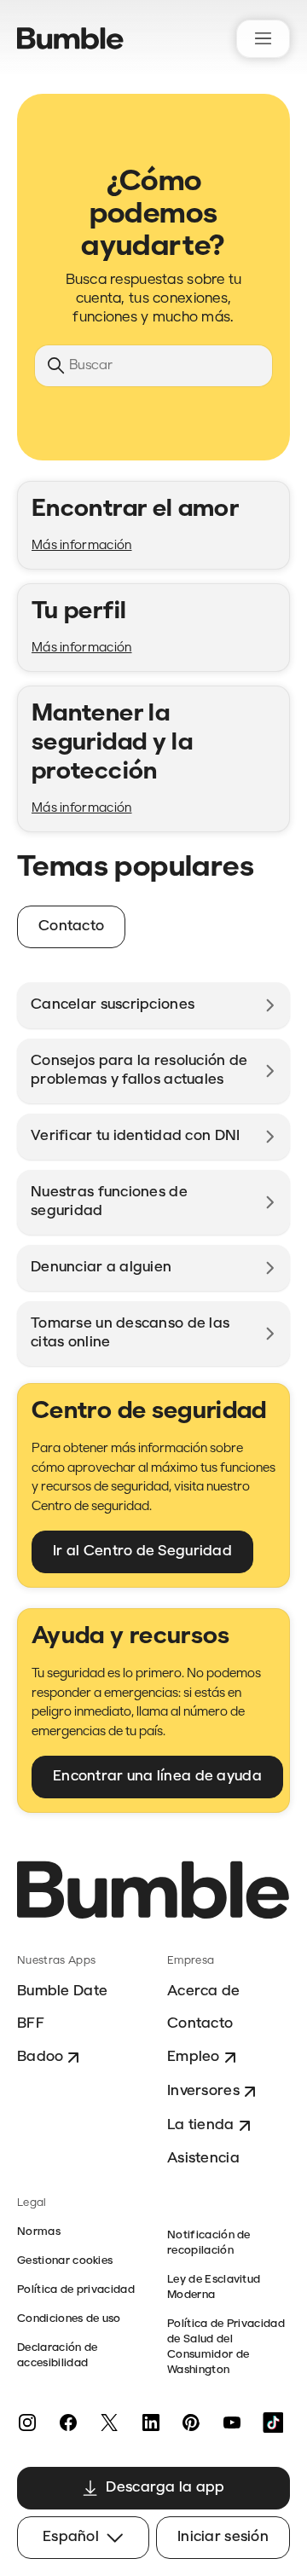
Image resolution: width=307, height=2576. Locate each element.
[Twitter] (109, 2423)
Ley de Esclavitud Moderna (214, 2287)
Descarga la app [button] (165, 2488)
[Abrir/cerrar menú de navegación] (263, 39)
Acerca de (204, 1991)
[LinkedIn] (150, 2423)
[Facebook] (68, 2423)
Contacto (200, 2024)
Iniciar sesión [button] (223, 2537)
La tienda (201, 2125)
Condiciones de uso (69, 2319)
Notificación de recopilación (209, 2243)
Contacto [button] (71, 926)
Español (71, 2537)
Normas (39, 2232)
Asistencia (203, 2159)
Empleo (194, 2057)
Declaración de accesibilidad (57, 2356)
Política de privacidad (76, 2290)
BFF (31, 2024)
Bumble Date (62, 1991)
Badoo (40, 2057)
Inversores (203, 2091)
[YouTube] (232, 2423)
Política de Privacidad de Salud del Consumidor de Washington (226, 2347)
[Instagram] (27, 2423)
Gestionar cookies (65, 2261)
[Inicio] (70, 38)
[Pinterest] (191, 2423)
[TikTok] (273, 2423)
